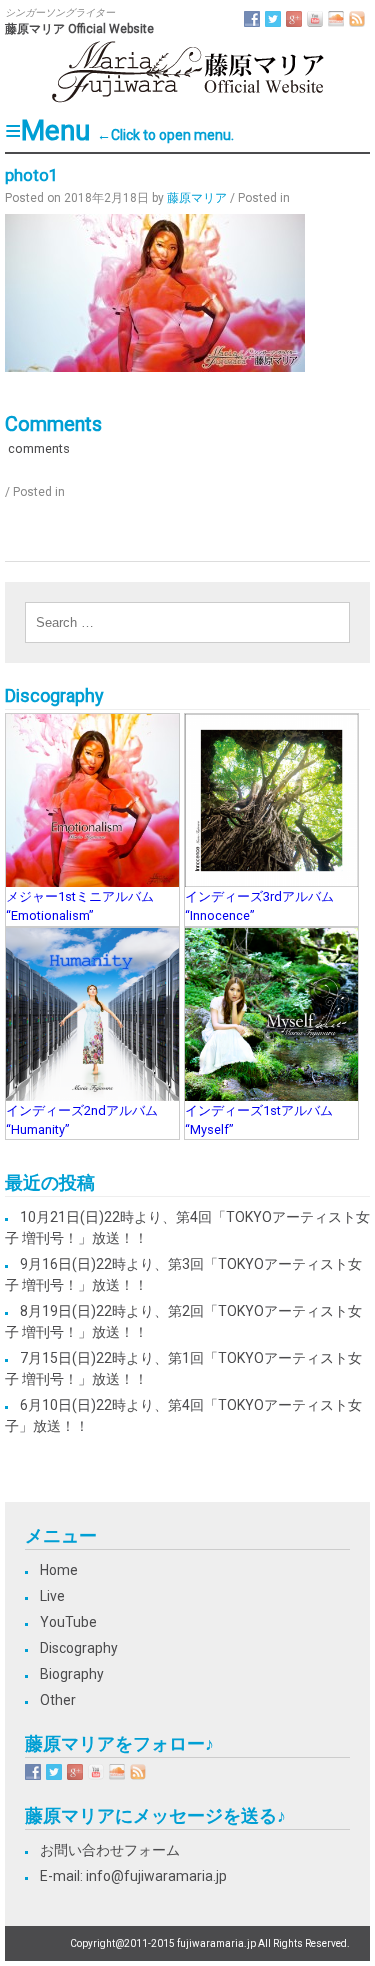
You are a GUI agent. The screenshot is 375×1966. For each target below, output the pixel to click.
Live (52, 1596)
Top (357, 1948)
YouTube (68, 1622)
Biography (72, 1674)
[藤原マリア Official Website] (188, 100)
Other (58, 1700)
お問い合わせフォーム (110, 1850)
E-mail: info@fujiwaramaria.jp (133, 1876)
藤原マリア (197, 198)
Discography (79, 1648)
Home (59, 1570)
